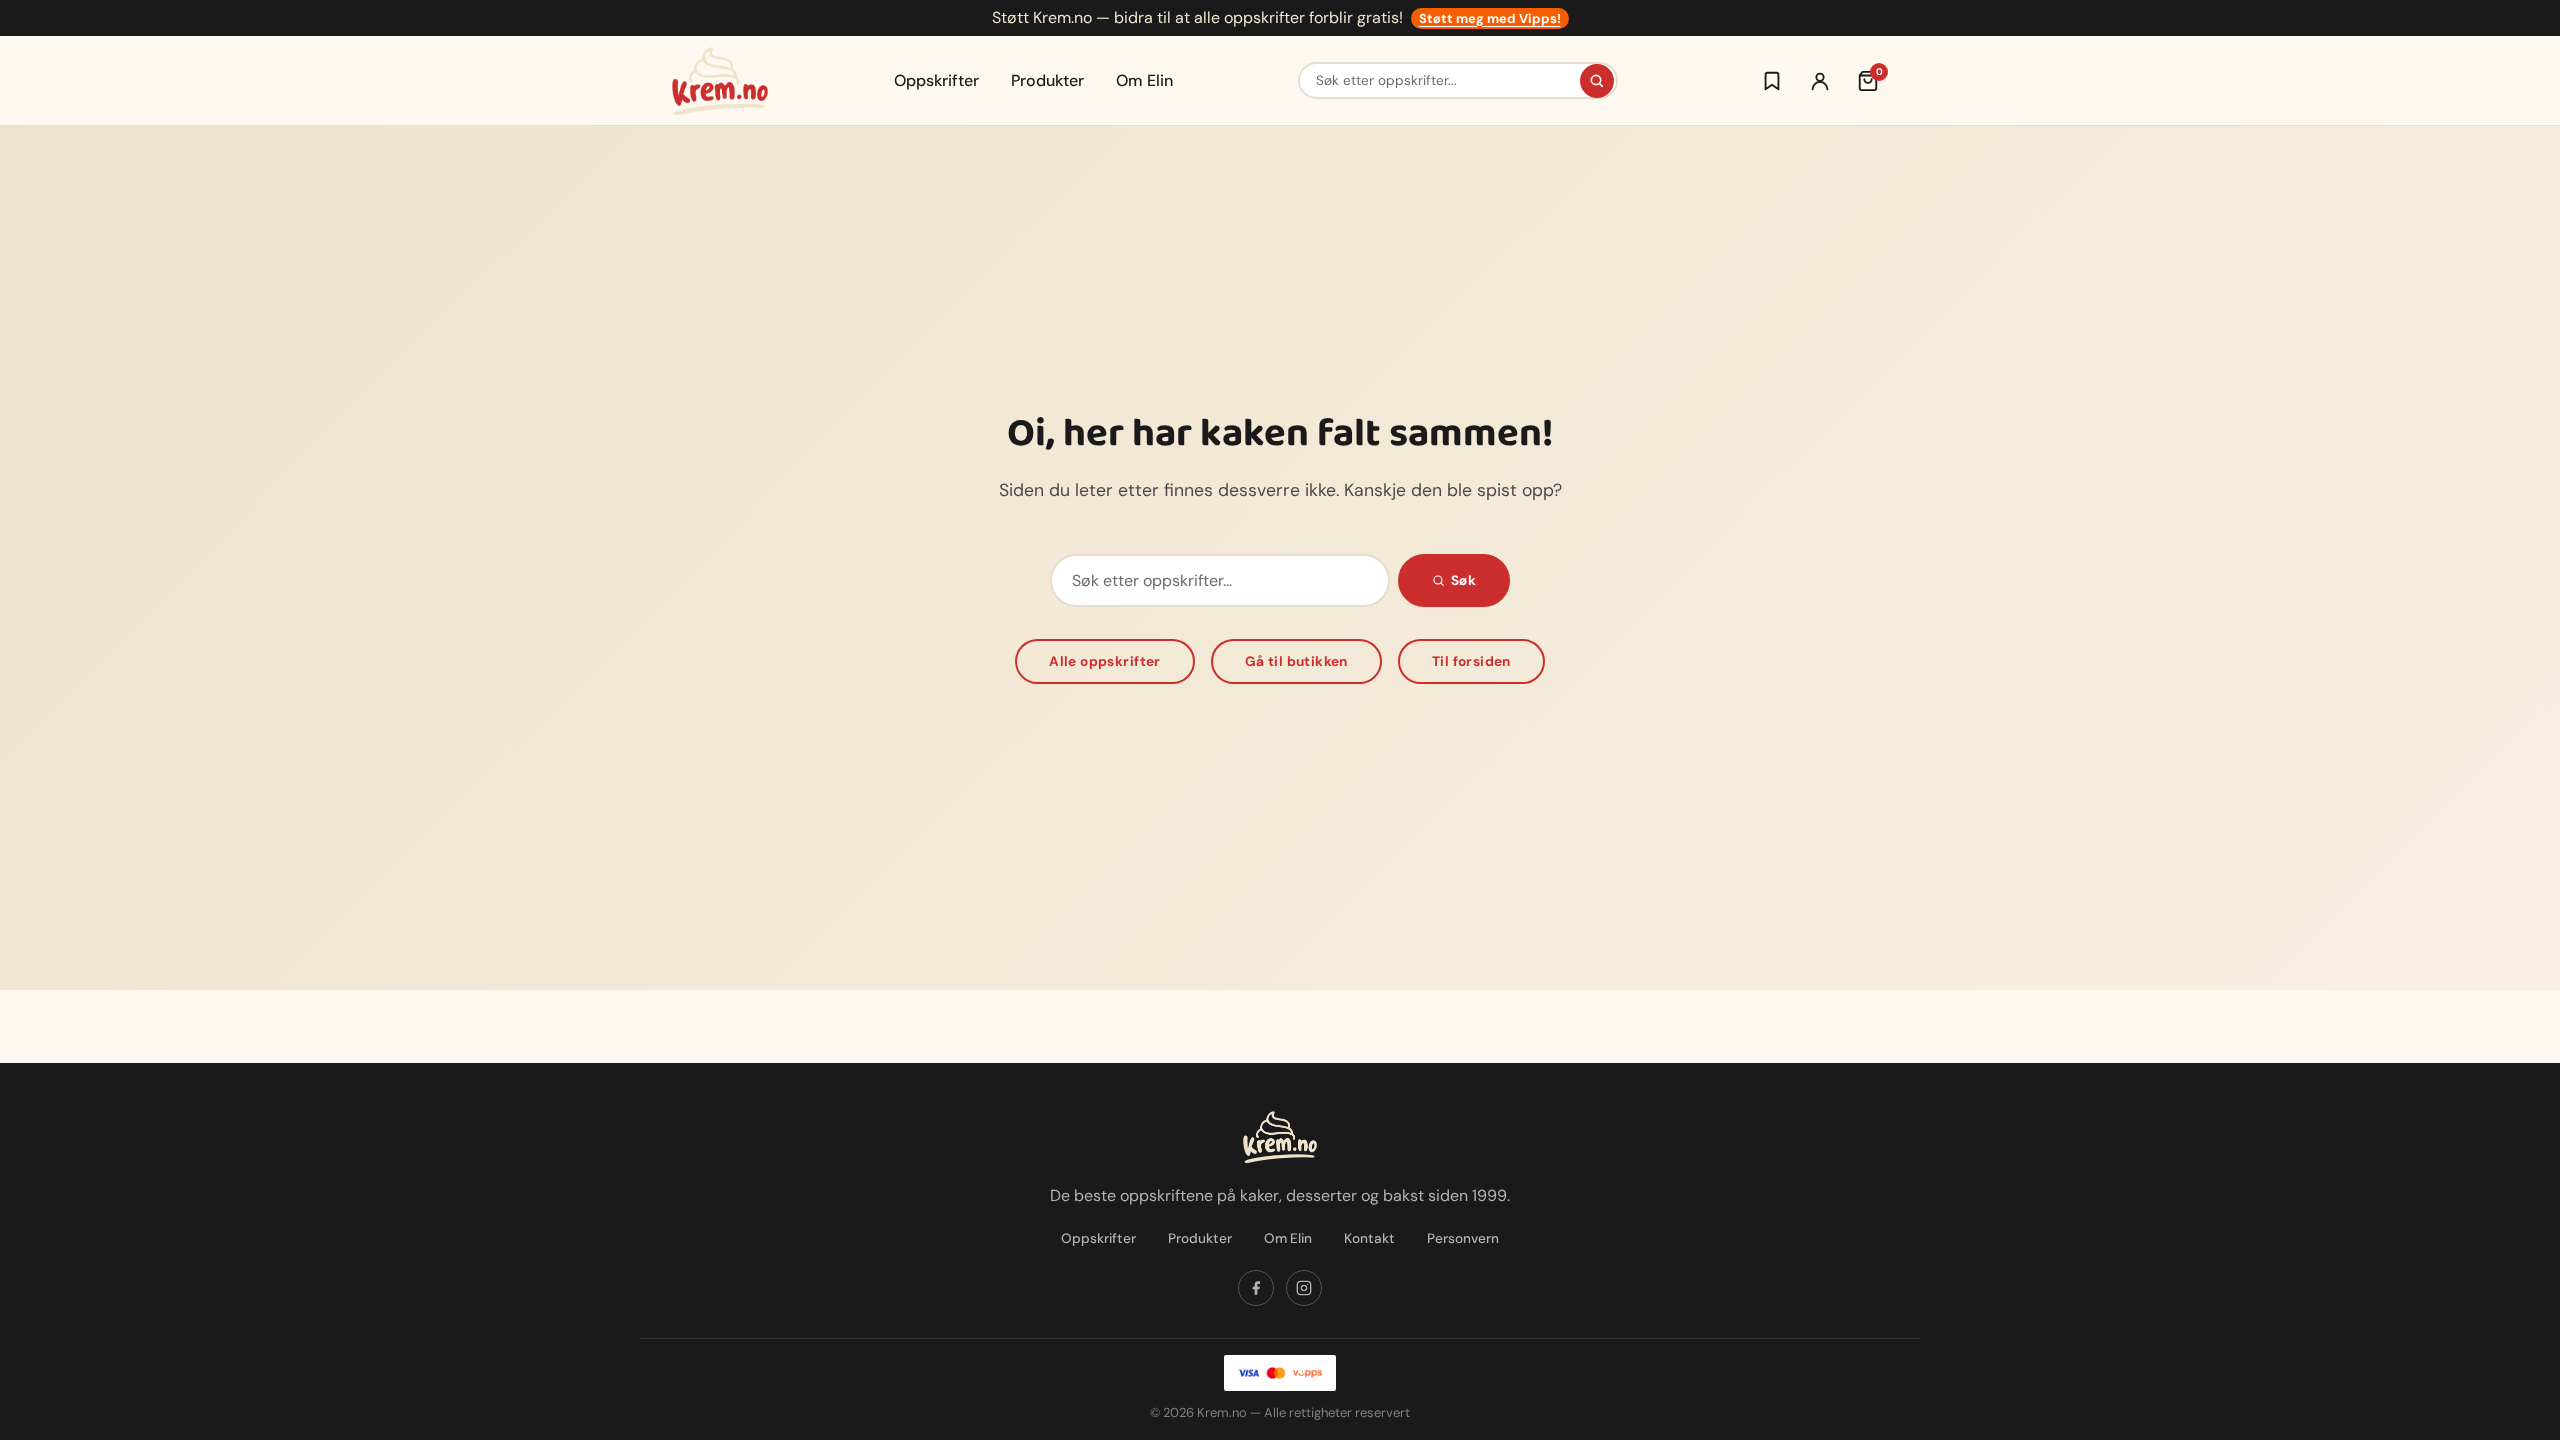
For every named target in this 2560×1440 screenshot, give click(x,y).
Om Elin (1144, 80)
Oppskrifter (936, 80)
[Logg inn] (1820, 81)
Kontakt (1369, 1238)
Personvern (1463, 1238)
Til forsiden (1471, 661)
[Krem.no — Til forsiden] (720, 81)
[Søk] (1597, 81)
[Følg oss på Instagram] (1304, 1288)
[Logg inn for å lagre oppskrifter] (1772, 81)
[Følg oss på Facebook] (1256, 1288)
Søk (1463, 580)
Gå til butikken (1296, 661)
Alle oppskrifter (1105, 661)
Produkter (1047, 80)
